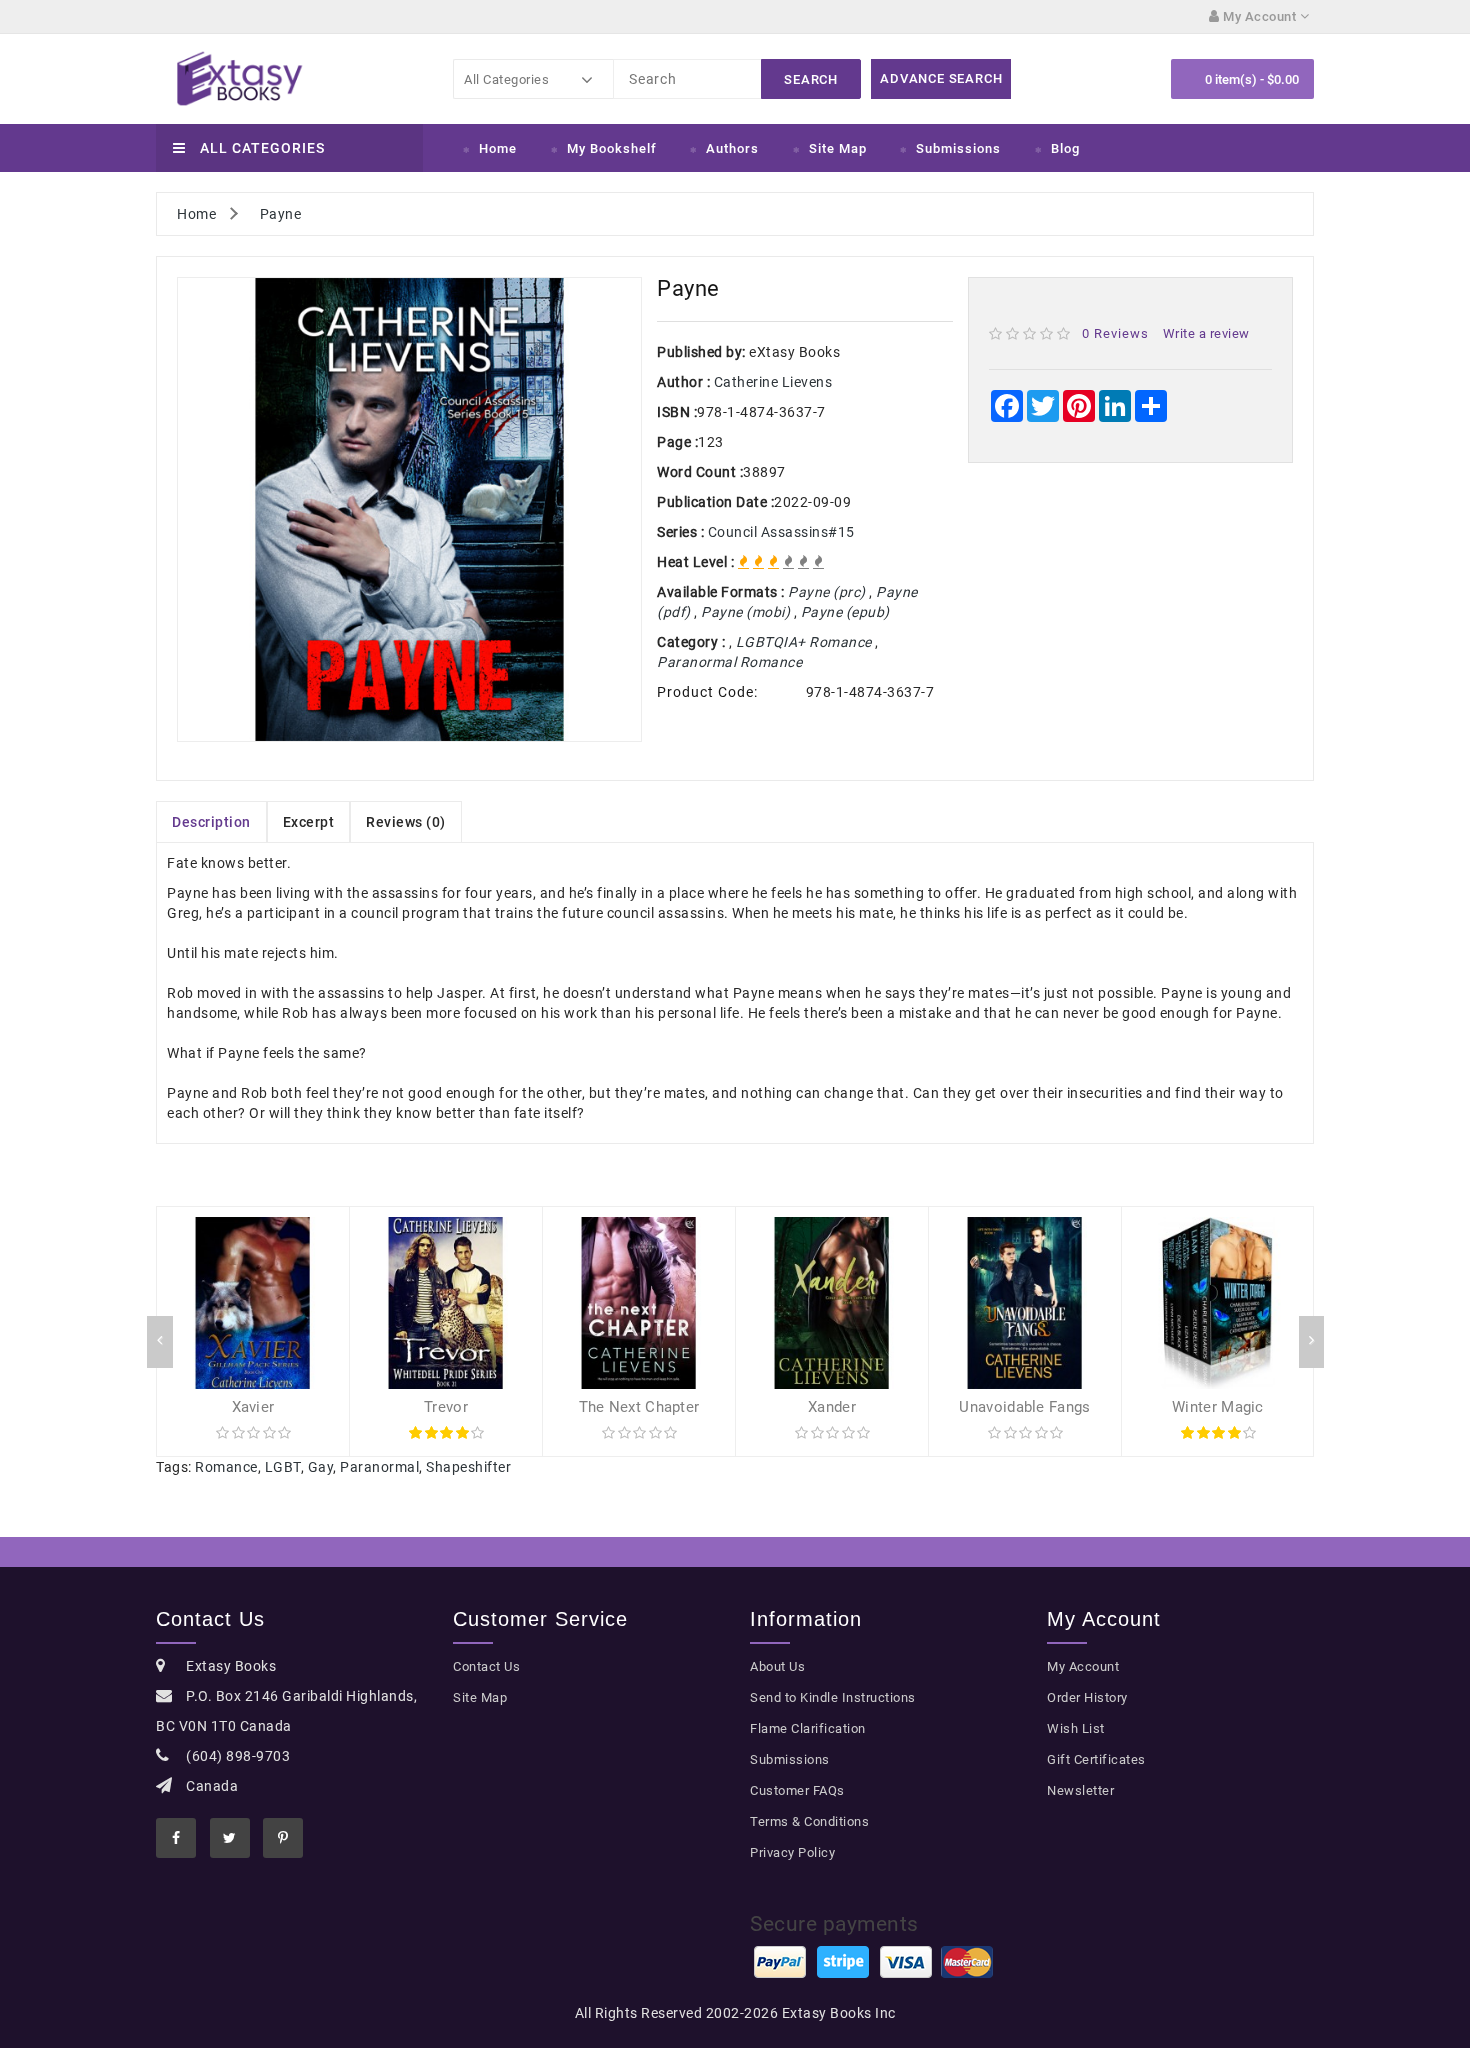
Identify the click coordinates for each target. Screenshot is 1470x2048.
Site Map (838, 148)
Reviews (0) (406, 822)
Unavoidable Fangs (1024, 1407)
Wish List (1076, 1728)
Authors (732, 148)
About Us (777, 1666)
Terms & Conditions (809, 1821)
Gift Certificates (1096, 1759)
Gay (321, 1467)
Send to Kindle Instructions (833, 1697)
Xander (832, 1407)
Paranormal (379, 1467)
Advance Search (941, 78)
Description (211, 822)
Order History (1087, 1697)
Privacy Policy (792, 1852)
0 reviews (1115, 333)
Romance (226, 1467)
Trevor (446, 1407)
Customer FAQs (797, 1790)
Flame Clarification (808, 1728)
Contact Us (486, 1666)
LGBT (283, 1467)
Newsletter (1080, 1790)
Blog (1065, 148)
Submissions (958, 148)
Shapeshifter (468, 1467)
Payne (281, 214)
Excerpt (309, 822)
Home (498, 148)
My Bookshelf (612, 148)
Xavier (253, 1407)
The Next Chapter (639, 1407)
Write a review (1206, 333)
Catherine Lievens (773, 382)
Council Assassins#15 (781, 532)
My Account (1083, 1666)
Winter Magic (1218, 1407)
